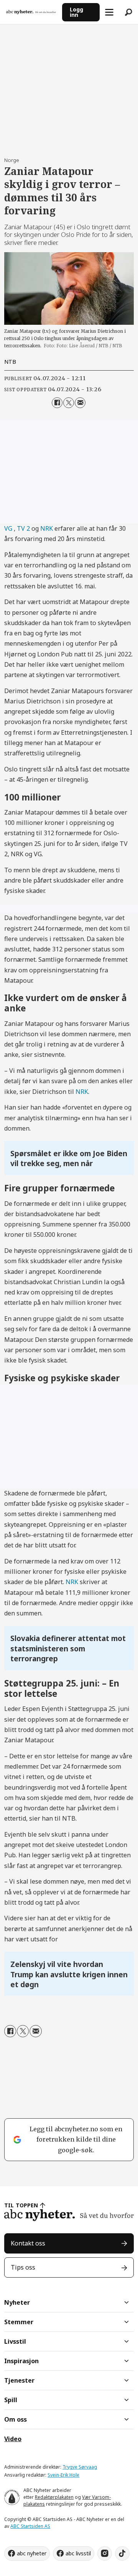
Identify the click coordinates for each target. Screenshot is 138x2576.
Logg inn (76, 12)
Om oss (16, 2419)
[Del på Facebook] (57, 403)
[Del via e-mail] (80, 403)
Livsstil (15, 2341)
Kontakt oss (28, 2243)
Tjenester (19, 2380)
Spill (11, 2400)
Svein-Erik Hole (63, 2475)
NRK (47, 528)
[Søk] (128, 12)
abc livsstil (78, 2553)
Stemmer (19, 2322)
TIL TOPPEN (21, 2205)
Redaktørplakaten (54, 2497)
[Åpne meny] (109, 12)
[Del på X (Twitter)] (69, 403)
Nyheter (17, 2302)
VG (9, 528)
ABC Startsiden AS (30, 2526)
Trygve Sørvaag (80, 2467)
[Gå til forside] (31, 12)
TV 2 (24, 528)
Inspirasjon (21, 2361)
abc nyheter (32, 2553)
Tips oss (23, 2267)
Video (13, 2439)
